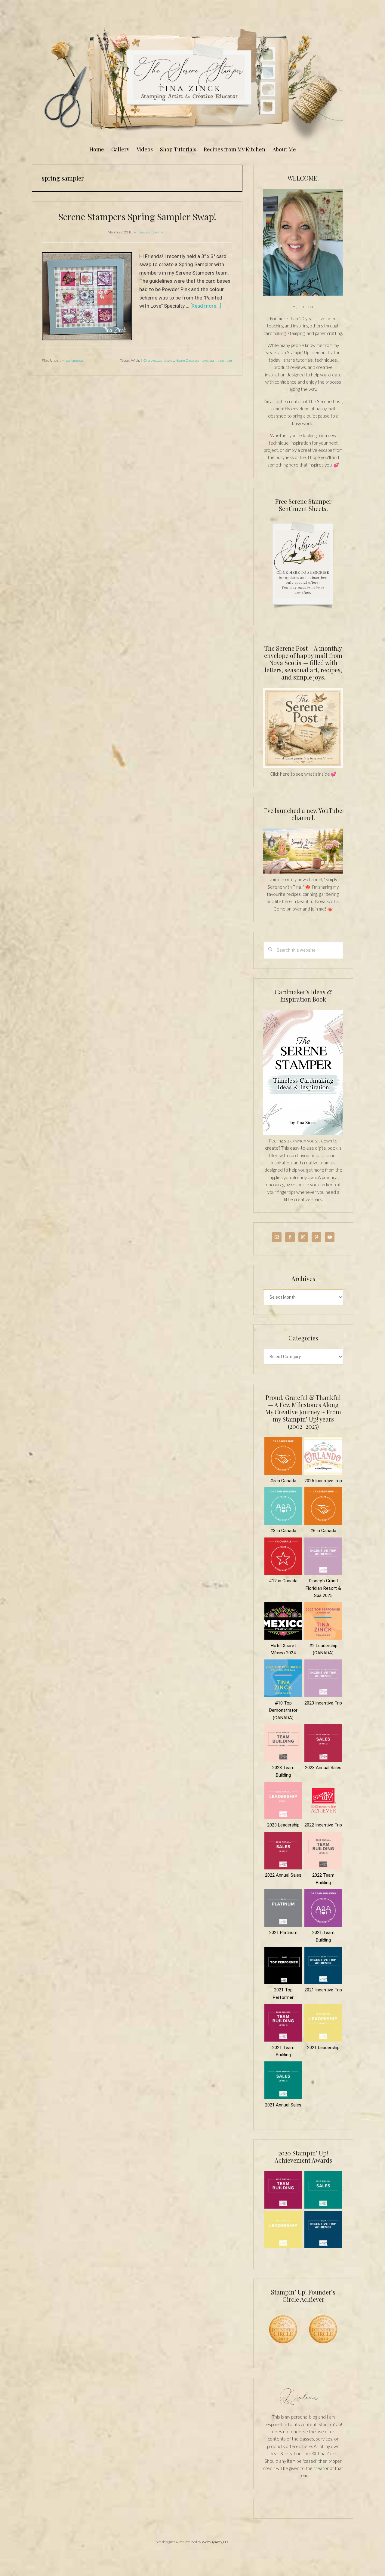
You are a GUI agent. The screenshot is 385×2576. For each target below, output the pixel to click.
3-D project (149, 360)
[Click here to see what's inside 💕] (303, 766)
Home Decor (185, 360)
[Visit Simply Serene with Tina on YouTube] (303, 872)
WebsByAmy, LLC (216, 2542)
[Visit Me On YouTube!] (303, 242)
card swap (167, 360)
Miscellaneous (72, 360)
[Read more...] (206, 306)
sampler (202, 360)
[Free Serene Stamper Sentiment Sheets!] (303, 612)
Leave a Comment (152, 232)
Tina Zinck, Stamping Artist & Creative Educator (192, 82)
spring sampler (221, 360)
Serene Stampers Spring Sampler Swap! (137, 217)
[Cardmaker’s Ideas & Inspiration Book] (303, 1133)
